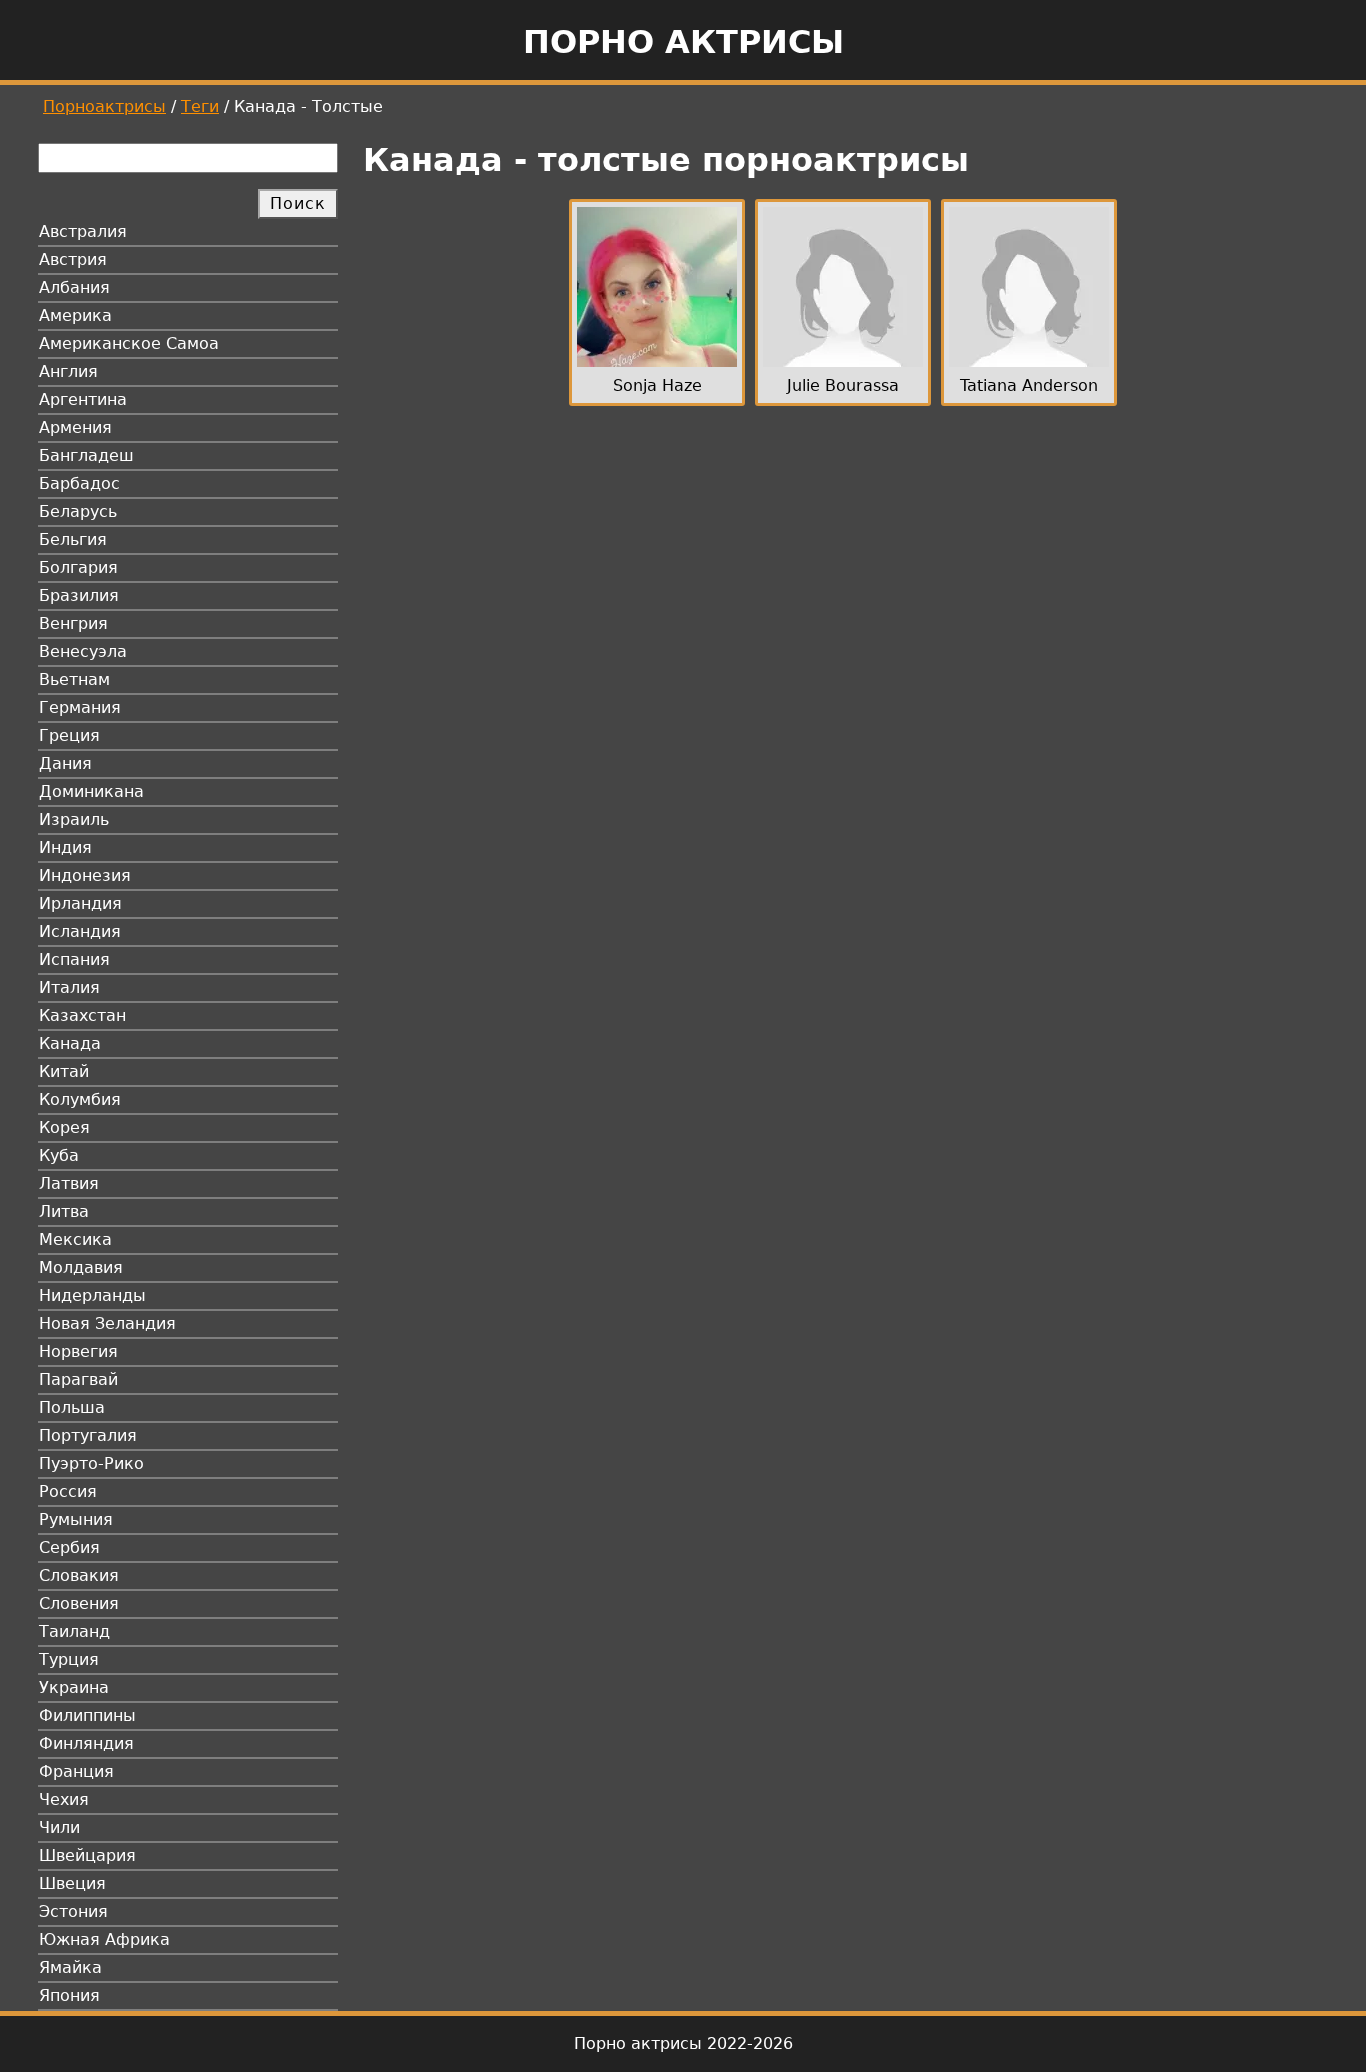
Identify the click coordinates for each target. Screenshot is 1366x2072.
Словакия (79, 1575)
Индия (65, 847)
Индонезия (85, 875)
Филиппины (87, 1715)
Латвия (69, 1183)
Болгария (78, 567)
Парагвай (78, 1379)
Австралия (83, 231)
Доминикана (91, 791)
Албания (74, 287)
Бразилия (79, 595)
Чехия (64, 1799)
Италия (69, 987)
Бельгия (73, 539)
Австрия (73, 259)
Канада (70, 1043)
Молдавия (81, 1267)
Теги (200, 106)
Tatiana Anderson (1029, 385)
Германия (80, 707)
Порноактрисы (104, 106)
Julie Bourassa (843, 385)
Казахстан (82, 1015)
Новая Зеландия (107, 1323)
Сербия (69, 1547)
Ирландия (80, 903)
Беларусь (78, 511)
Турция (69, 1659)
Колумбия (80, 1099)
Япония (69, 1995)
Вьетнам (74, 679)
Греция (69, 735)
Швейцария (87, 1855)
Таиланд (74, 1631)
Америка (75, 315)
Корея (64, 1127)
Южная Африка (104, 1939)
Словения (79, 1603)
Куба (59, 1155)
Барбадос (79, 483)
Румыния (76, 1519)
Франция (76, 1771)
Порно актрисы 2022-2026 (683, 2043)
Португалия (88, 1435)
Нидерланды (92, 1295)
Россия (68, 1491)
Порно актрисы (683, 42)
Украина (74, 1687)
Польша (72, 1407)
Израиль (74, 819)
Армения (75, 427)
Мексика (75, 1239)
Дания (65, 763)
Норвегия (78, 1351)
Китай (64, 1071)
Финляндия (86, 1743)
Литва (64, 1211)
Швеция (72, 1883)
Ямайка (70, 1967)
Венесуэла (83, 651)
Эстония (73, 1911)
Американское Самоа (129, 343)
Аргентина (83, 399)
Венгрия (73, 623)
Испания (74, 959)
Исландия (80, 931)
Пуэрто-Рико (91, 1463)
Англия (68, 371)
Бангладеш (86, 455)
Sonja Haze (657, 385)
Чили (59, 1827)
